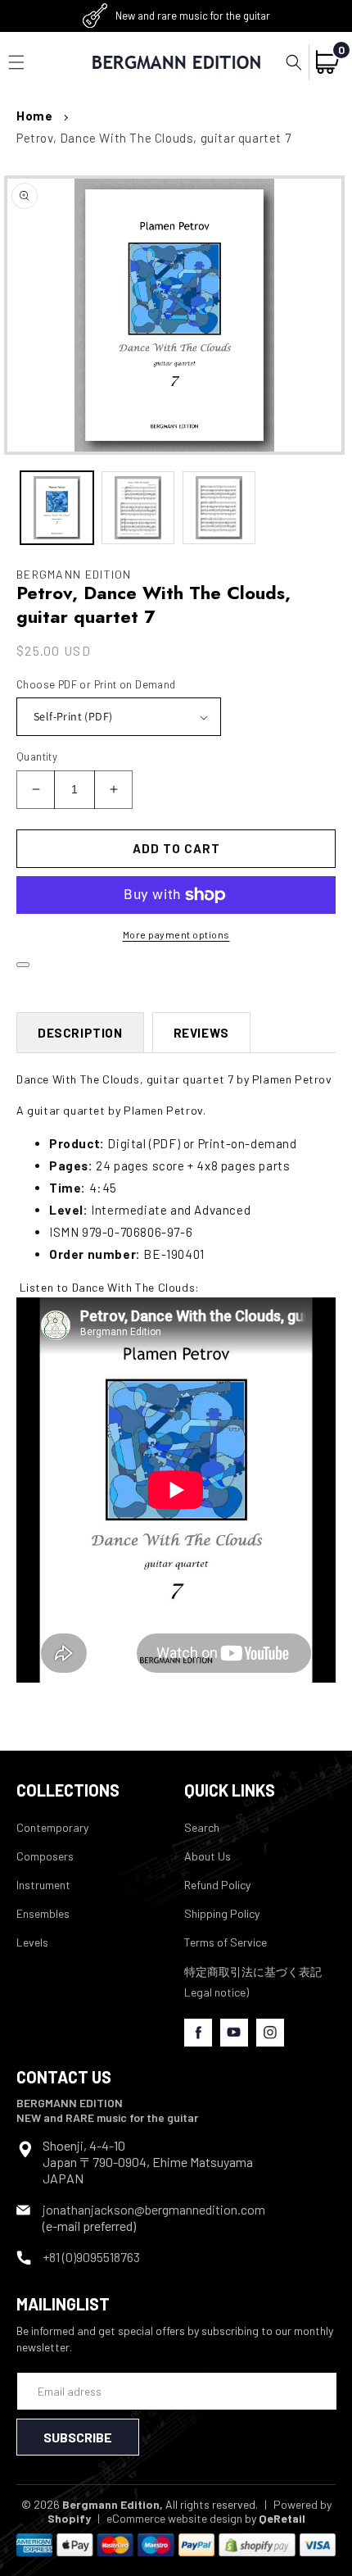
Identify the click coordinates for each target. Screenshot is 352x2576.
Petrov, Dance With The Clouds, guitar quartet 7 (153, 138)
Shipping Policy (222, 1913)
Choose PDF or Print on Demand (96, 684)
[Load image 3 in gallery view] (219, 508)
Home (34, 116)
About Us (208, 1856)
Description (80, 1033)
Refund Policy (217, 1885)
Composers (45, 1856)
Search (202, 1827)
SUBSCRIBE (78, 2437)
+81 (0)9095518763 (91, 2257)
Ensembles (43, 1913)
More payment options (176, 934)
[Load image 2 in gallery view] (138, 508)
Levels (32, 1942)
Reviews (201, 1033)
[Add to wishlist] (23, 965)
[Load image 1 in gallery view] (57, 508)
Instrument (43, 1885)
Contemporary (52, 1827)
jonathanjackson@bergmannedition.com (154, 2209)
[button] (294, 62)
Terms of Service (226, 1942)
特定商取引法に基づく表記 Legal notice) (253, 1982)
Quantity (37, 756)
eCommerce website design (174, 2518)
